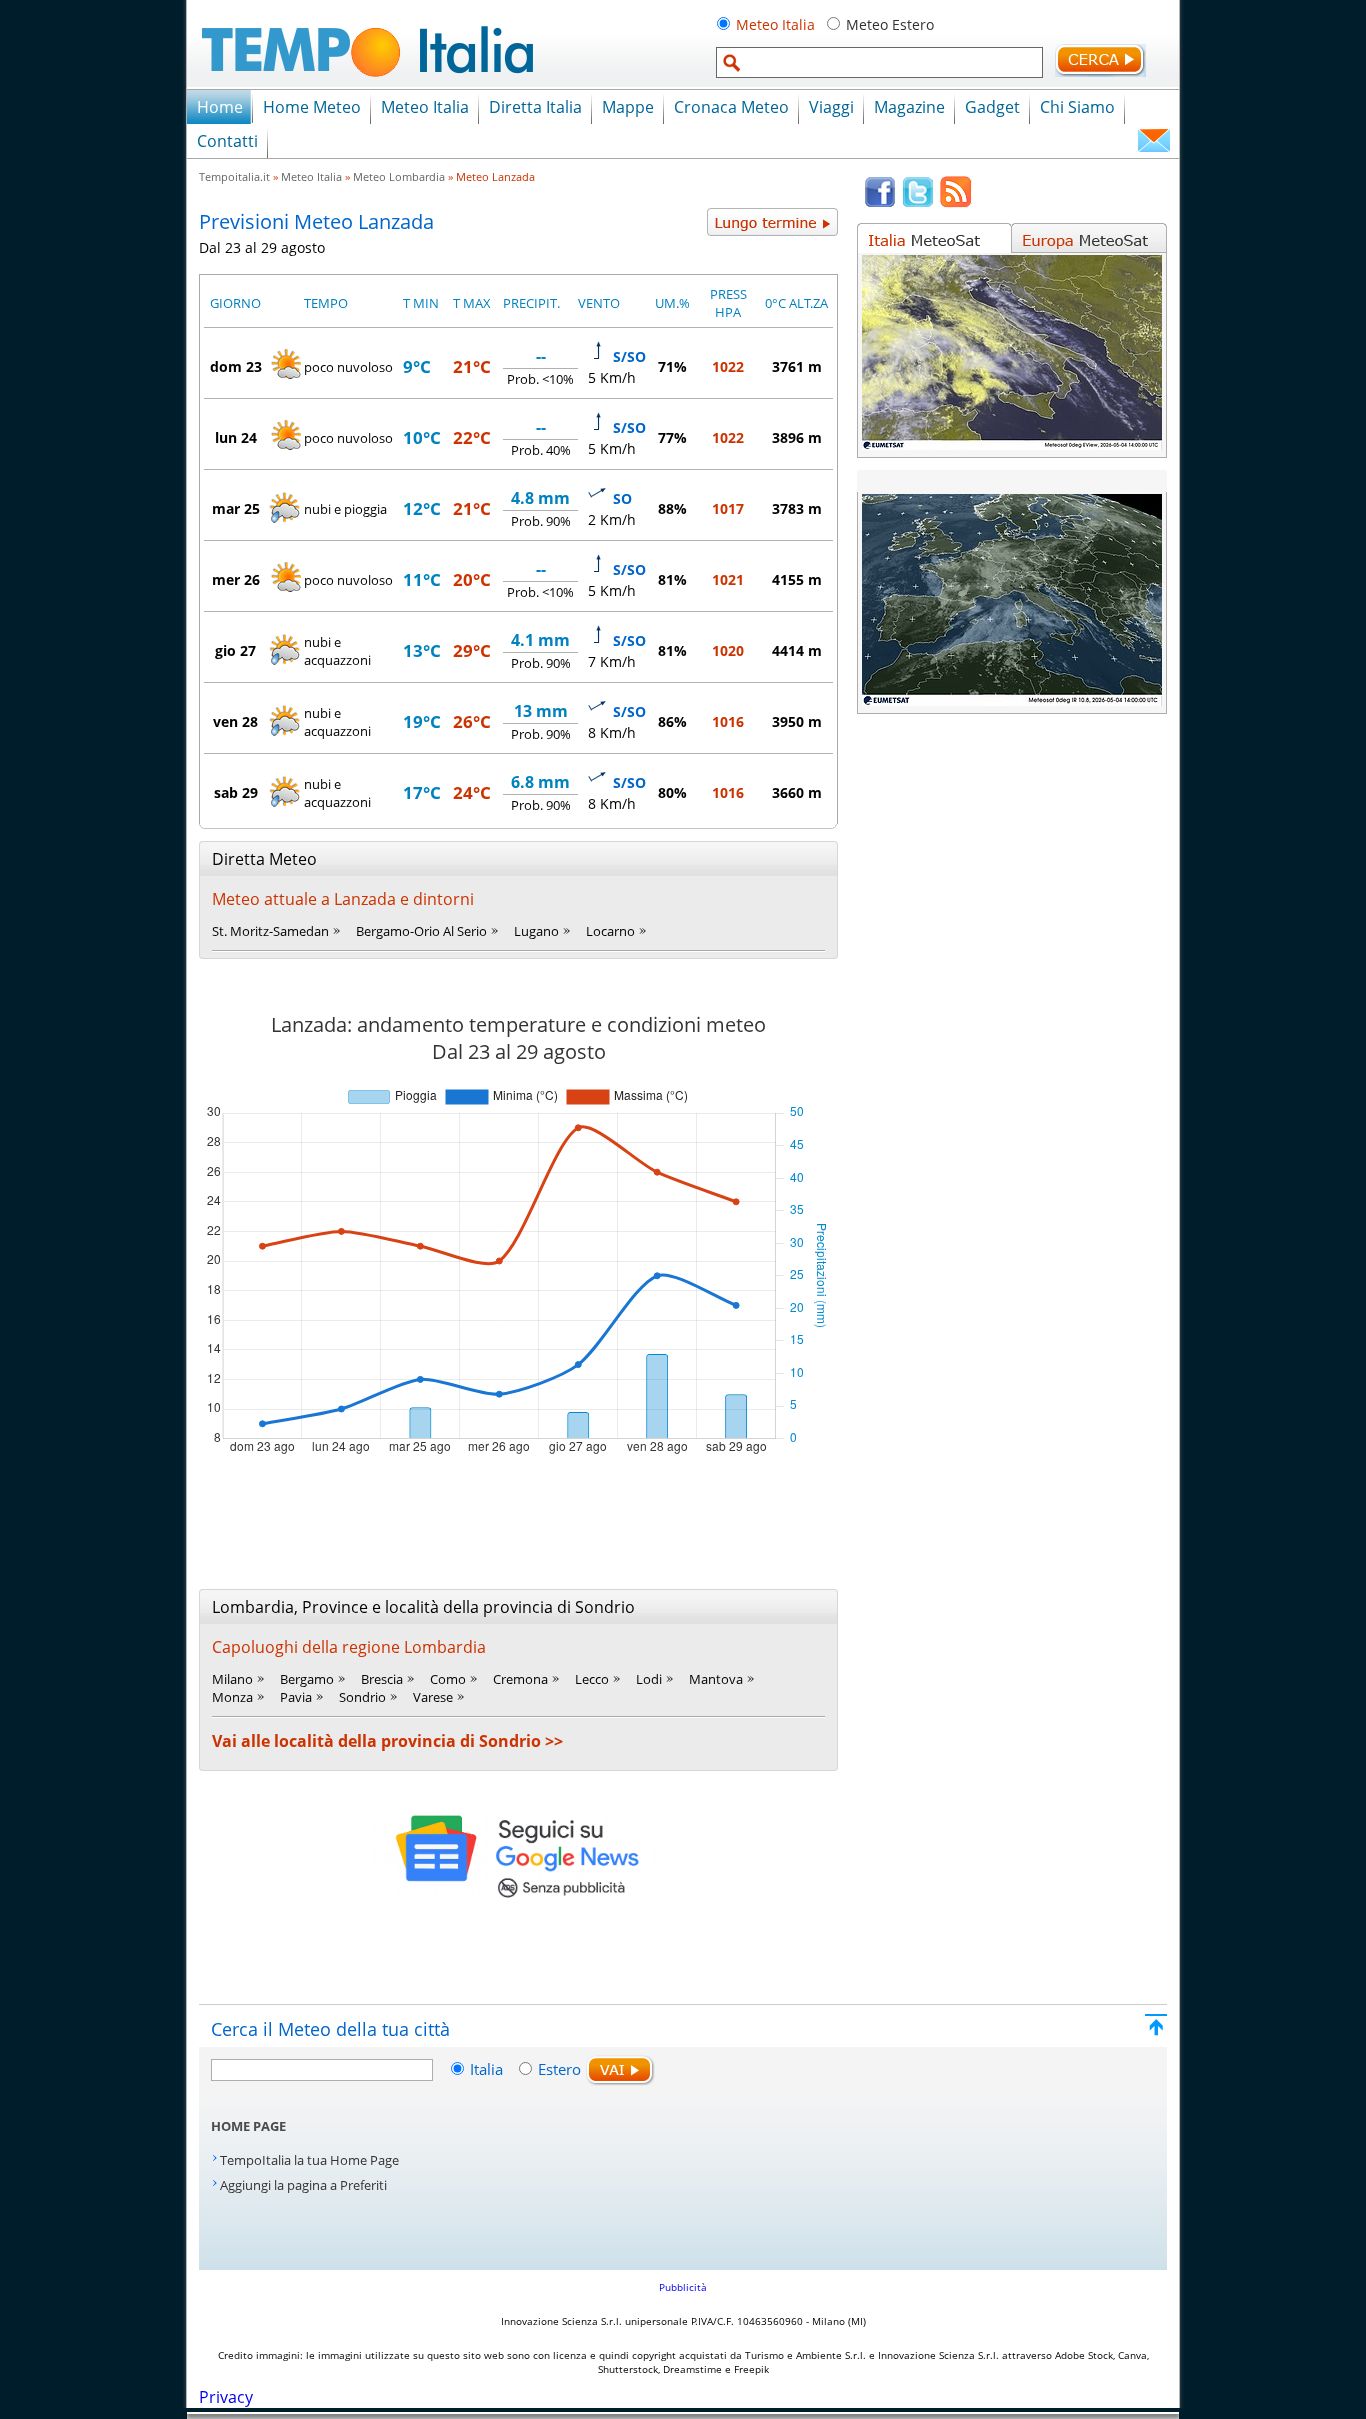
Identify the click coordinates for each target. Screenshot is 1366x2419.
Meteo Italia (775, 24)
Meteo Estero (890, 24)
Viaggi (831, 107)
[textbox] (879, 62)
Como (448, 1679)
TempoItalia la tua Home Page (309, 2160)
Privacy (226, 2397)
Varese (433, 1697)
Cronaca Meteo (731, 107)
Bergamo (307, 1679)
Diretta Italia (535, 107)
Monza (232, 1697)
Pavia (296, 1697)
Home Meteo (312, 107)
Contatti (227, 141)
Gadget (992, 107)
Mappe (628, 107)
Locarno (610, 931)
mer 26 (236, 579)
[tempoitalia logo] (367, 83)
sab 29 (236, 792)
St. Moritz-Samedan (270, 931)
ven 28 (235, 721)
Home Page (248, 2126)
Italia (488, 2069)
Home (220, 107)
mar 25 (236, 508)
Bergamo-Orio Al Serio (421, 931)
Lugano (536, 931)
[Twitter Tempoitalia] (918, 203)
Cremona (520, 1679)
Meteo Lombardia (399, 176)
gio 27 (235, 650)
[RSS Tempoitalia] (956, 203)
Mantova (716, 1679)
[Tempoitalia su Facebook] (880, 203)
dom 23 (236, 366)
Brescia (382, 1679)
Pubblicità (683, 2287)
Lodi (649, 1679)
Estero (559, 2069)
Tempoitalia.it (234, 176)
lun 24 (236, 437)
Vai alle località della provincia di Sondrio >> (387, 1741)
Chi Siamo (1077, 107)
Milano (232, 1679)
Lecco (592, 1679)
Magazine (909, 107)
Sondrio (362, 1697)
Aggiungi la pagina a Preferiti (303, 2185)
